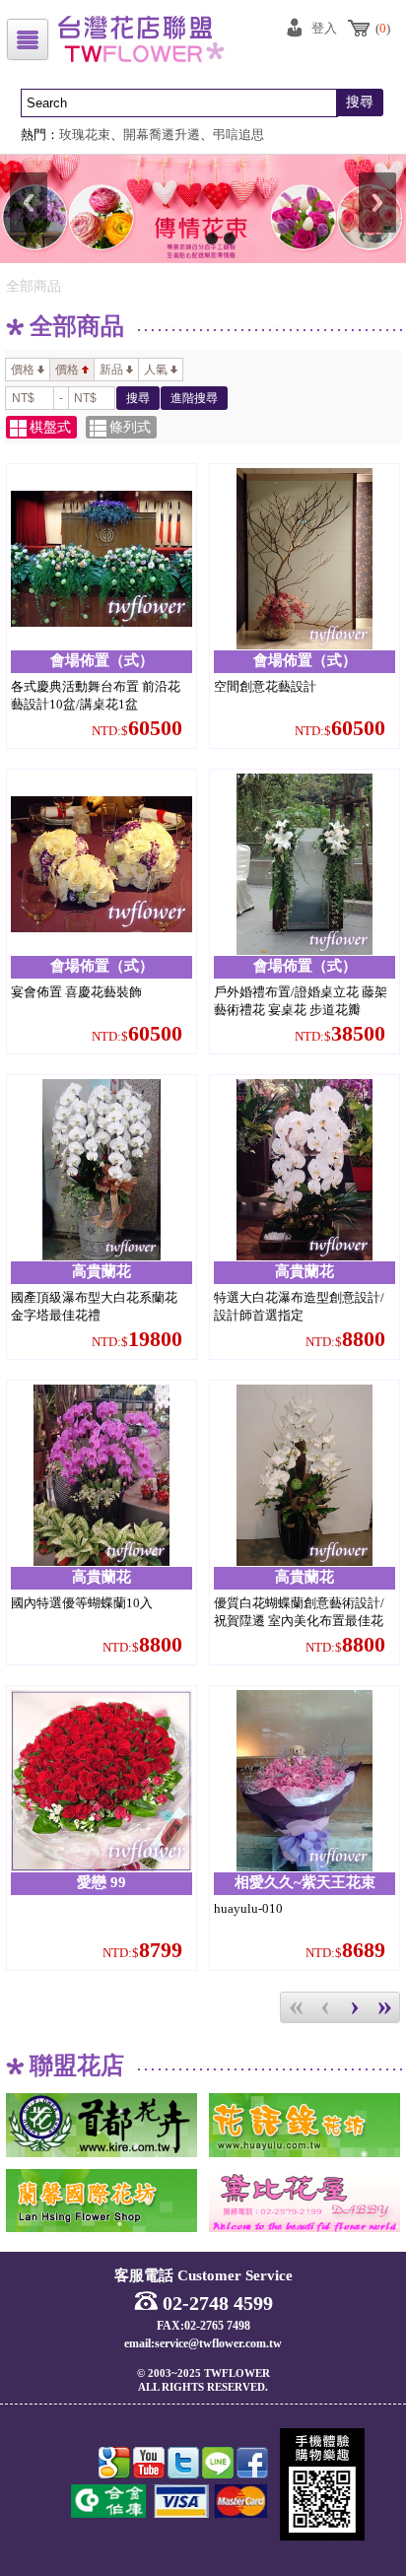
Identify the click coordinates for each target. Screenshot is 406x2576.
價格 (23, 370)
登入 (324, 28)
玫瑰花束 (85, 135)
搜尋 (360, 102)
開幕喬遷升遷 (162, 135)
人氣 (156, 370)
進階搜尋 (194, 398)
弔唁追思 (238, 135)
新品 (111, 370)
